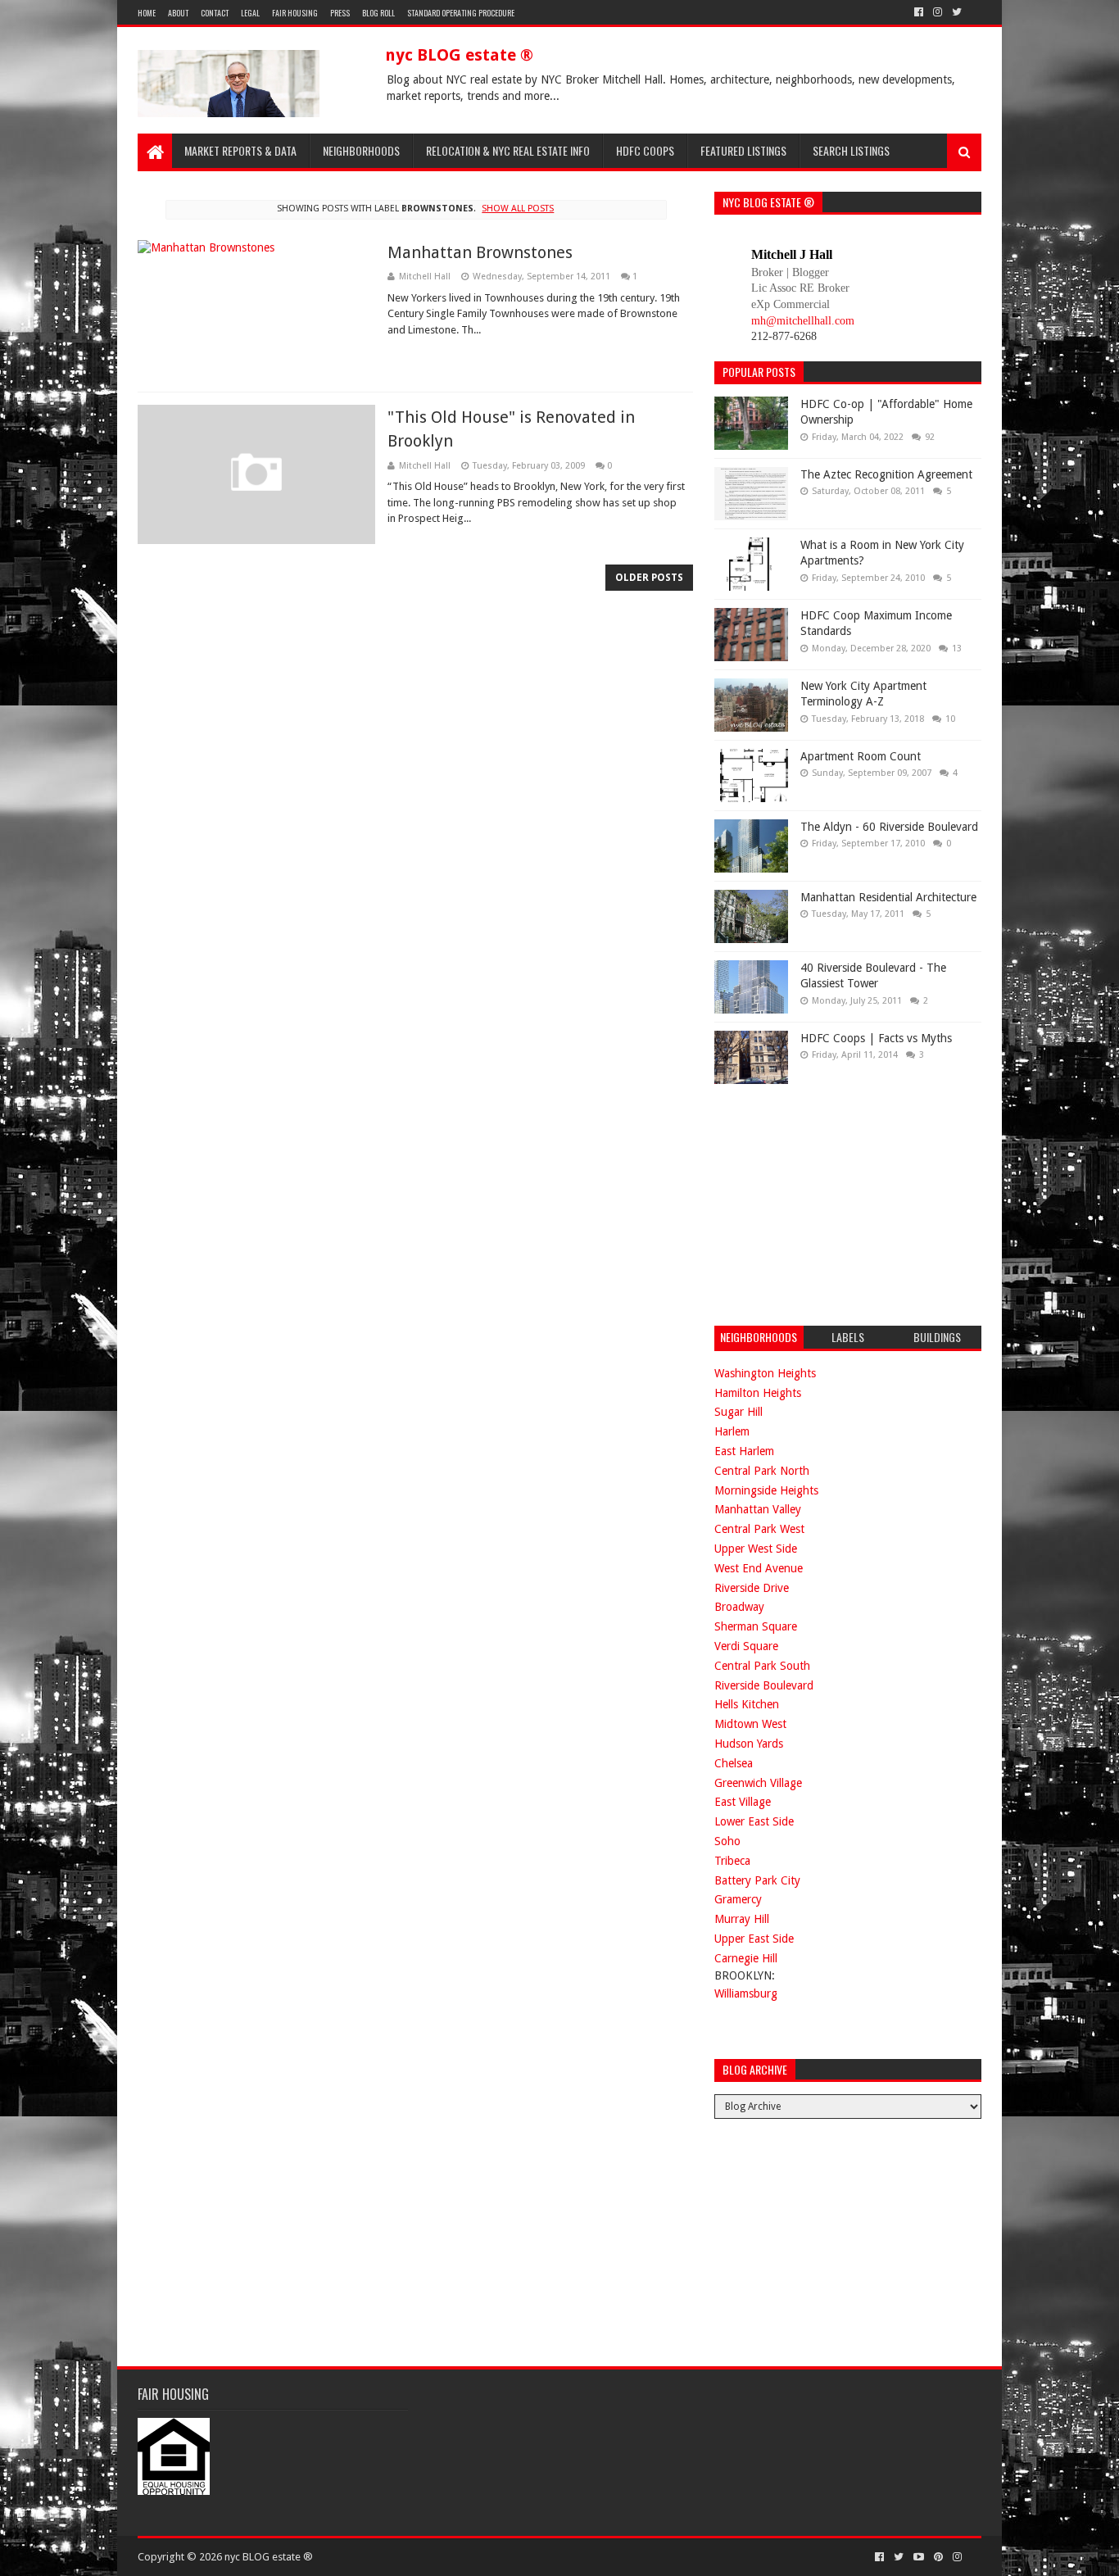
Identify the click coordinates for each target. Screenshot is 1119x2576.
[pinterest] (938, 2557)
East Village (743, 1802)
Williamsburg (746, 1993)
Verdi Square (746, 1646)
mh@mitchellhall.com (803, 321)
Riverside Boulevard (764, 1685)
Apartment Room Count (861, 756)
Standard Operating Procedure (461, 13)
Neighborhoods (361, 150)
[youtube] (919, 2557)
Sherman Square (756, 1626)
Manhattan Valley (758, 1509)
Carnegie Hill (746, 1958)
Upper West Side (756, 1549)
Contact (215, 13)
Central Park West (759, 1529)
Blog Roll (378, 13)
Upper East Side (754, 1939)
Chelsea (734, 1763)
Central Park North (762, 1471)
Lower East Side (754, 1821)
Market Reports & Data (240, 150)
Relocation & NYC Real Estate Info (508, 150)
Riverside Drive (752, 1588)
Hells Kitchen (747, 1704)
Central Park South (762, 1666)
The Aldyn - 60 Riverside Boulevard (889, 827)
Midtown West (750, 1724)
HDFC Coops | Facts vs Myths (876, 1038)
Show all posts (518, 209)
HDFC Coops (645, 150)
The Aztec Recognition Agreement (886, 474)
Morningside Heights (766, 1490)
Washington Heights (765, 1373)
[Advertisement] (837, 1203)
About (178, 13)
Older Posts (649, 578)
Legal (250, 13)
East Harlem (744, 1451)
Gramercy (738, 1899)
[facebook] (919, 12)
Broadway (739, 1607)
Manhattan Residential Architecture (888, 897)
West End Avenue (759, 1568)
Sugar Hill (738, 1412)
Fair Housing (295, 13)
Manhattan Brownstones (480, 252)
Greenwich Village (758, 1783)
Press (340, 13)
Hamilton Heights (758, 1393)
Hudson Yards (749, 1744)
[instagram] (938, 12)
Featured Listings (743, 150)
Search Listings (851, 150)
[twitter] (957, 12)
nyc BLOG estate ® (459, 55)
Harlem (732, 1431)
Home (147, 13)
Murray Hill (742, 1919)
